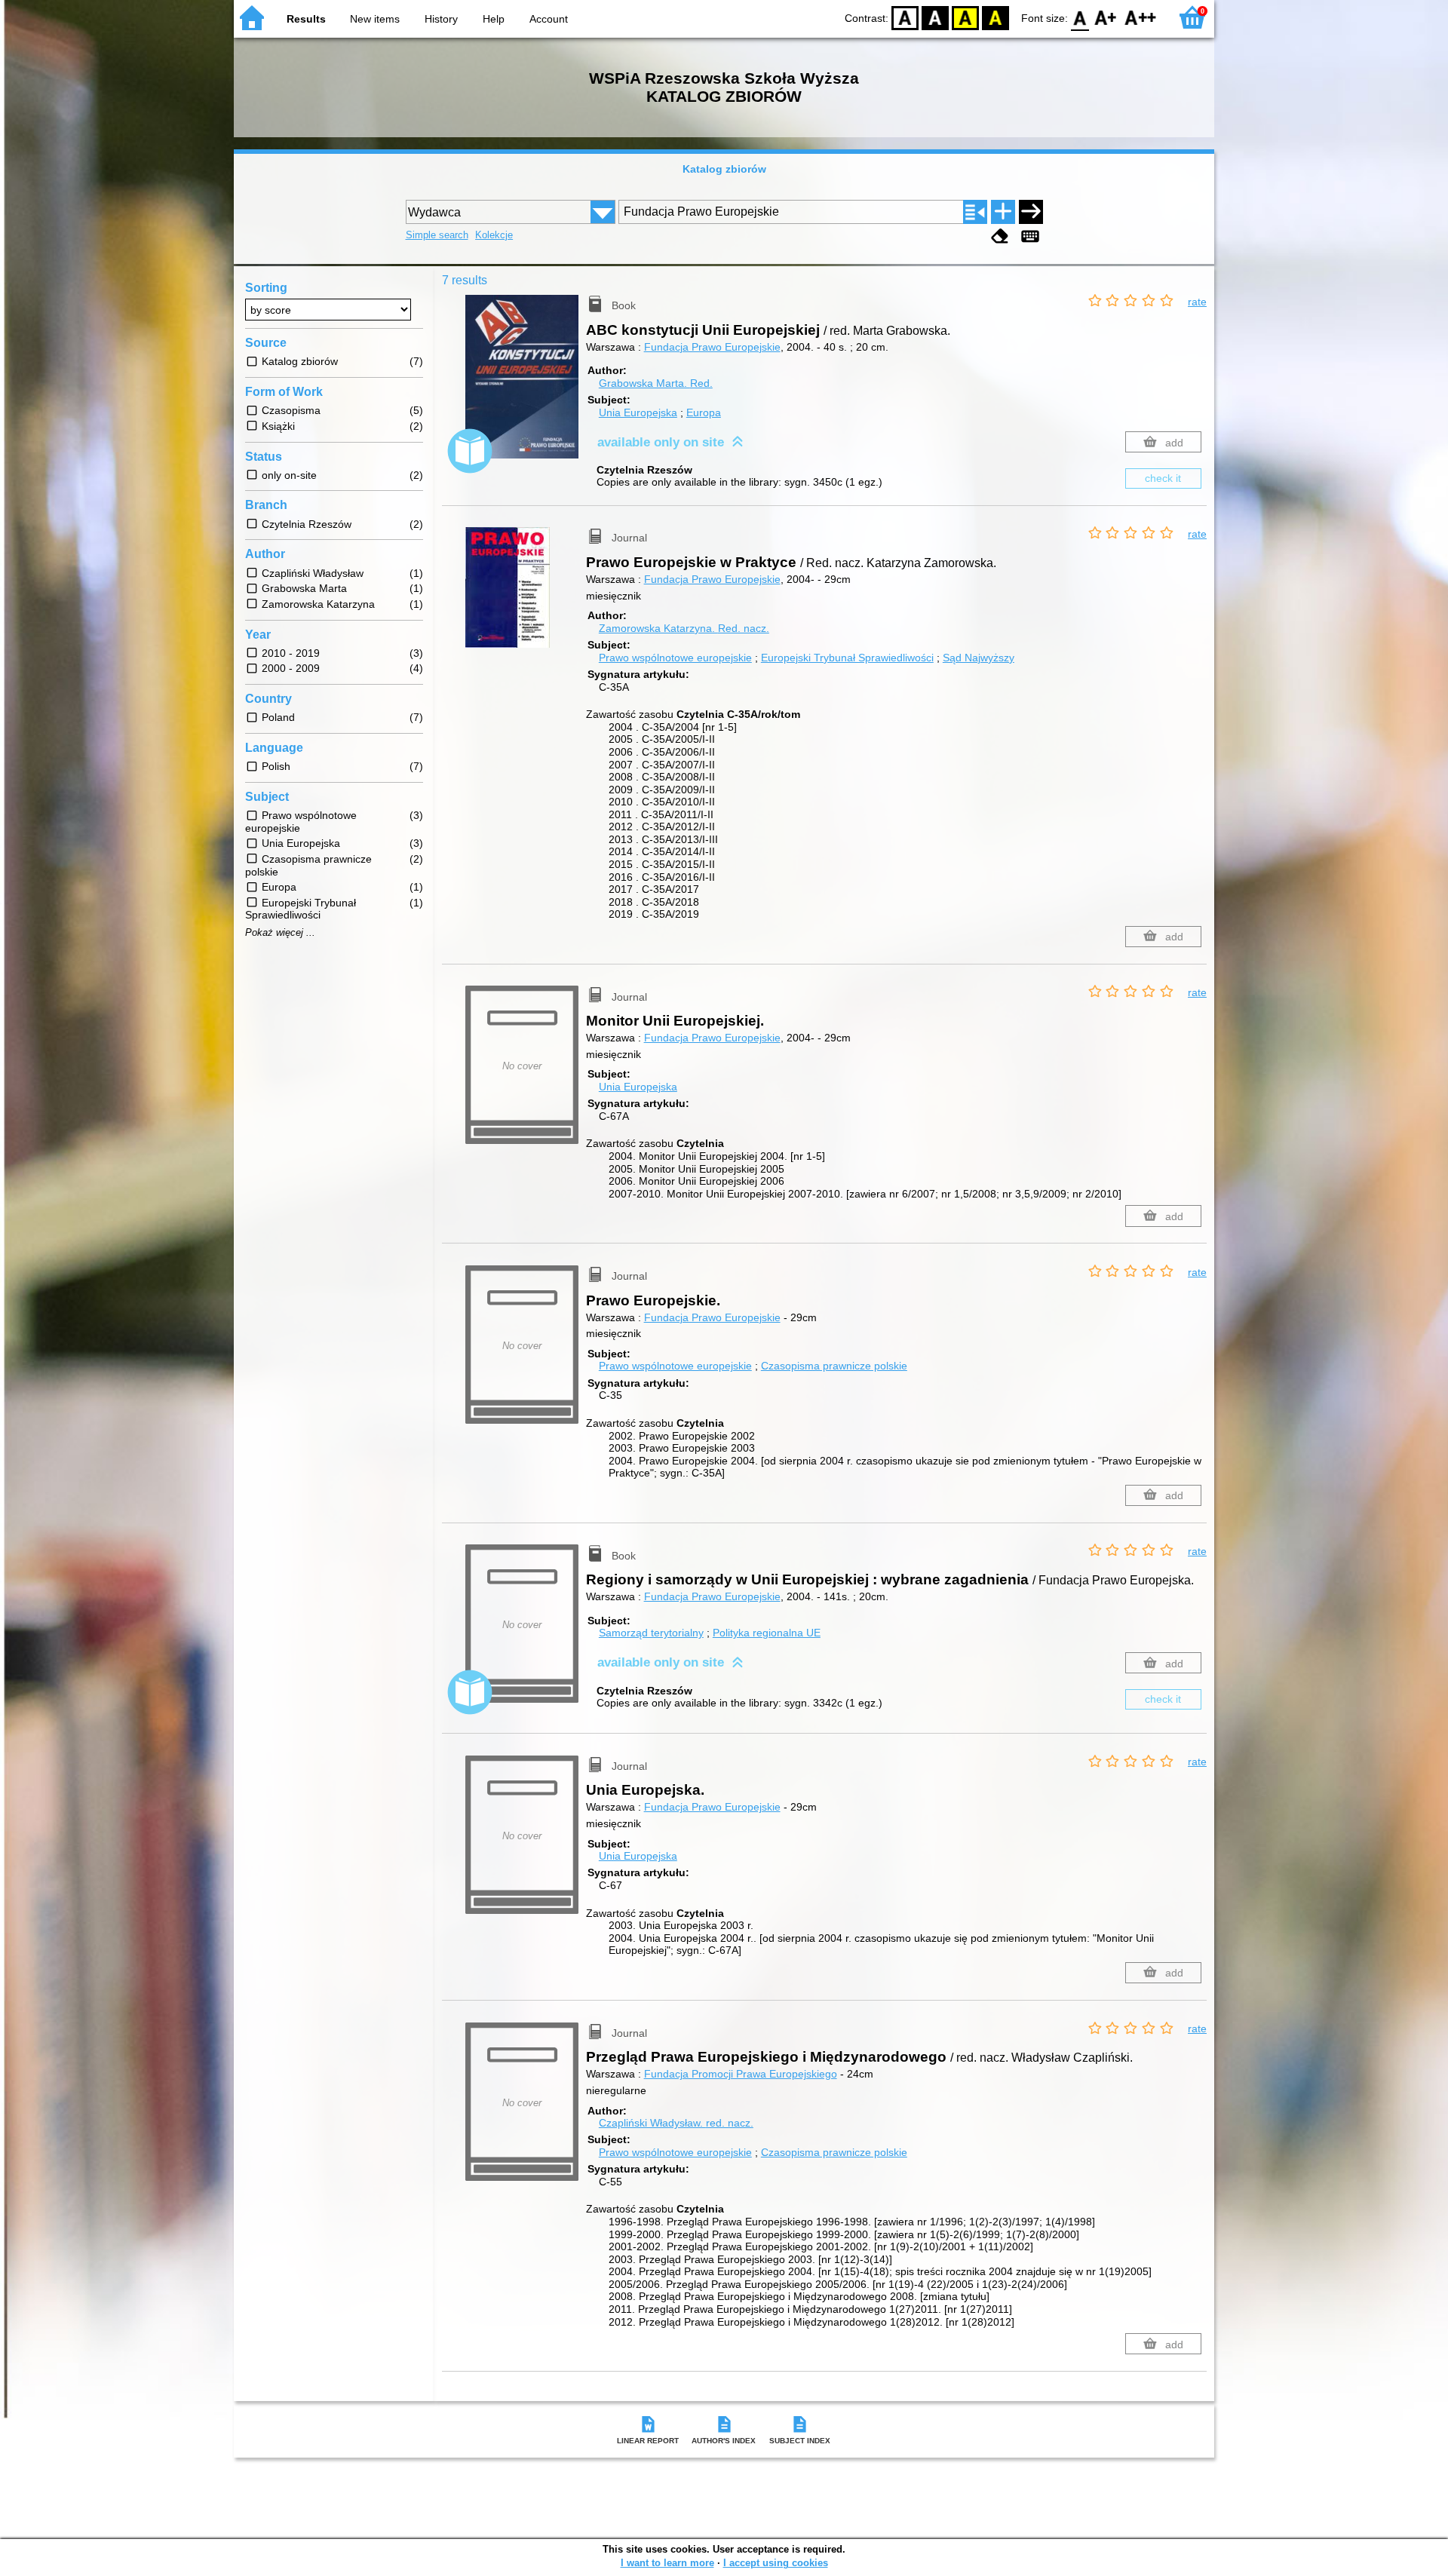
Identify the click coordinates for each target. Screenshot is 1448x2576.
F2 (1141, 17)
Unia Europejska (638, 412)
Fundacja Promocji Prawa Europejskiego (741, 2074)
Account (549, 19)
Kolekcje (494, 235)
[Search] (1031, 212)
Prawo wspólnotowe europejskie (675, 658)
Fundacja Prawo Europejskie (712, 347)
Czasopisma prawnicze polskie (834, 1366)
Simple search (437, 235)
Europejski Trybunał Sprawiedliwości (847, 658)
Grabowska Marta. (656, 383)
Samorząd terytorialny (651, 1633)
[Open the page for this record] (526, 388)
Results (306, 19)
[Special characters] (1030, 236)
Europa (704, 412)
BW (935, 17)
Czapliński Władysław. (676, 2123)
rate (1197, 302)
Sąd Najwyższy (979, 658)
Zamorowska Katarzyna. (684, 628)
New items (375, 19)
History (441, 19)
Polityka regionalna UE (767, 1633)
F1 (1106, 17)
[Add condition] (1003, 212)
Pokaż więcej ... (280, 933)
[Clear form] (1000, 236)
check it (1163, 478)
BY (995, 17)
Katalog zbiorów (724, 169)
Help (494, 19)
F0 (1080, 17)
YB (965, 17)
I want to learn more (667, 2563)
